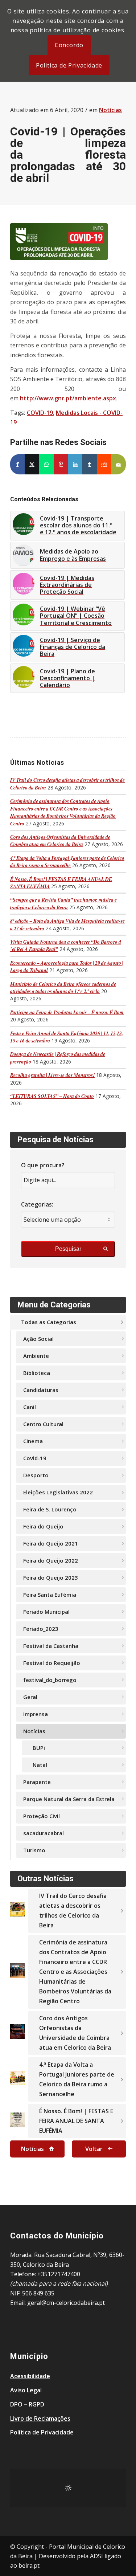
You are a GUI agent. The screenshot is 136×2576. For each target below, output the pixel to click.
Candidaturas (41, 1390)
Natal (40, 1765)
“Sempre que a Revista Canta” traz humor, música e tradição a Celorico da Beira (63, 903)
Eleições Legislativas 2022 (58, 1492)
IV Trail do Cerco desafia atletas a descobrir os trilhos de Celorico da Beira (73, 1910)
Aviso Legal (26, 2390)
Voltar (94, 2149)
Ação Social (38, 1339)
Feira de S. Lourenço (50, 1509)
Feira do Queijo (43, 1526)
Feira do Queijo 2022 (51, 1560)
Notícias (110, 110)
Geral (30, 1697)
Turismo (34, 1850)
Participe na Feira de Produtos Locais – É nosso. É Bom (67, 1012)
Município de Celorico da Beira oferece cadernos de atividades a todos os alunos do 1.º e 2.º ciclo (63, 987)
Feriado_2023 (41, 1629)
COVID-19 (40, 413)
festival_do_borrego (50, 1680)
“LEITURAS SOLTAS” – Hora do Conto (52, 1096)
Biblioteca (37, 1373)
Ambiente (36, 1356)
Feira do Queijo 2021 (51, 1543)
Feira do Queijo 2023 (51, 1577)
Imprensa (36, 1714)
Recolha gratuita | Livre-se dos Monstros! (52, 1075)
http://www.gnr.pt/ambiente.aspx (68, 398)
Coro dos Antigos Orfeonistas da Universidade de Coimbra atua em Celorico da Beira (60, 840)
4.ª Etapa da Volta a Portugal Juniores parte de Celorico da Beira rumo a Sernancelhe (67, 862)
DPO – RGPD (27, 2404)
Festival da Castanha (51, 1646)
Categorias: (37, 1204)
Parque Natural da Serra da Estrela (69, 1799)
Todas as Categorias (49, 1322)
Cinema (33, 1441)
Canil (30, 1407)
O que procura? (43, 1165)
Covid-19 (35, 1458)
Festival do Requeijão (52, 1663)
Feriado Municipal (46, 1612)
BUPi (39, 1748)
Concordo (69, 45)
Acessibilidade (30, 2376)
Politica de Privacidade (69, 65)
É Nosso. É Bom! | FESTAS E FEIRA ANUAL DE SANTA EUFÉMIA (76, 2121)
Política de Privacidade (42, 2432)
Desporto (36, 1475)
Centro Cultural (43, 1424)
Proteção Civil (42, 1816)
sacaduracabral (44, 1833)
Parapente (37, 1782)
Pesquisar (68, 1249)
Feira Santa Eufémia (50, 1595)
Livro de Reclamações (40, 2418)
